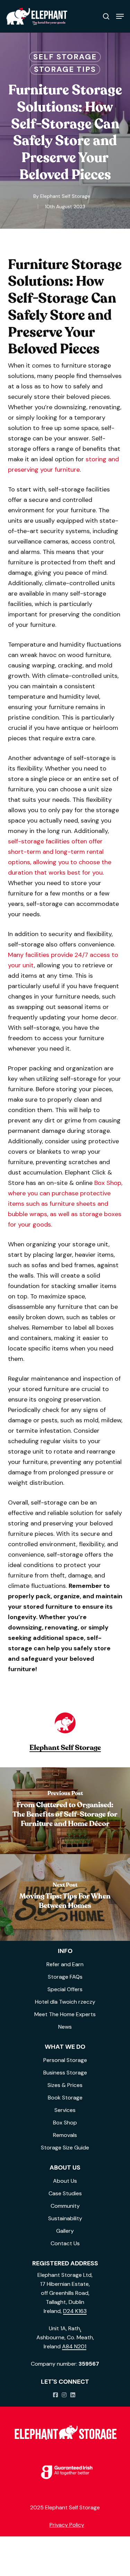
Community (65, 2206)
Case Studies (65, 2193)
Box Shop (65, 2123)
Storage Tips (65, 69)
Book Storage (65, 2098)
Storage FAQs (65, 1977)
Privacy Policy (67, 2525)
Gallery (65, 2231)
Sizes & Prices (65, 2085)
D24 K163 (75, 2311)
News (65, 2027)
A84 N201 (74, 2346)
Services (65, 2110)
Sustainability (65, 2218)
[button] (120, 16)
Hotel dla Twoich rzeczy (65, 2002)
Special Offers (65, 1989)
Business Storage (65, 2073)
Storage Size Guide (65, 2148)
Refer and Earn (65, 1964)
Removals (65, 2135)
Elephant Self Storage (65, 196)
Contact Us (65, 2243)
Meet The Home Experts (65, 2014)
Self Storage (65, 57)
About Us (65, 2181)
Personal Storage (65, 2060)
